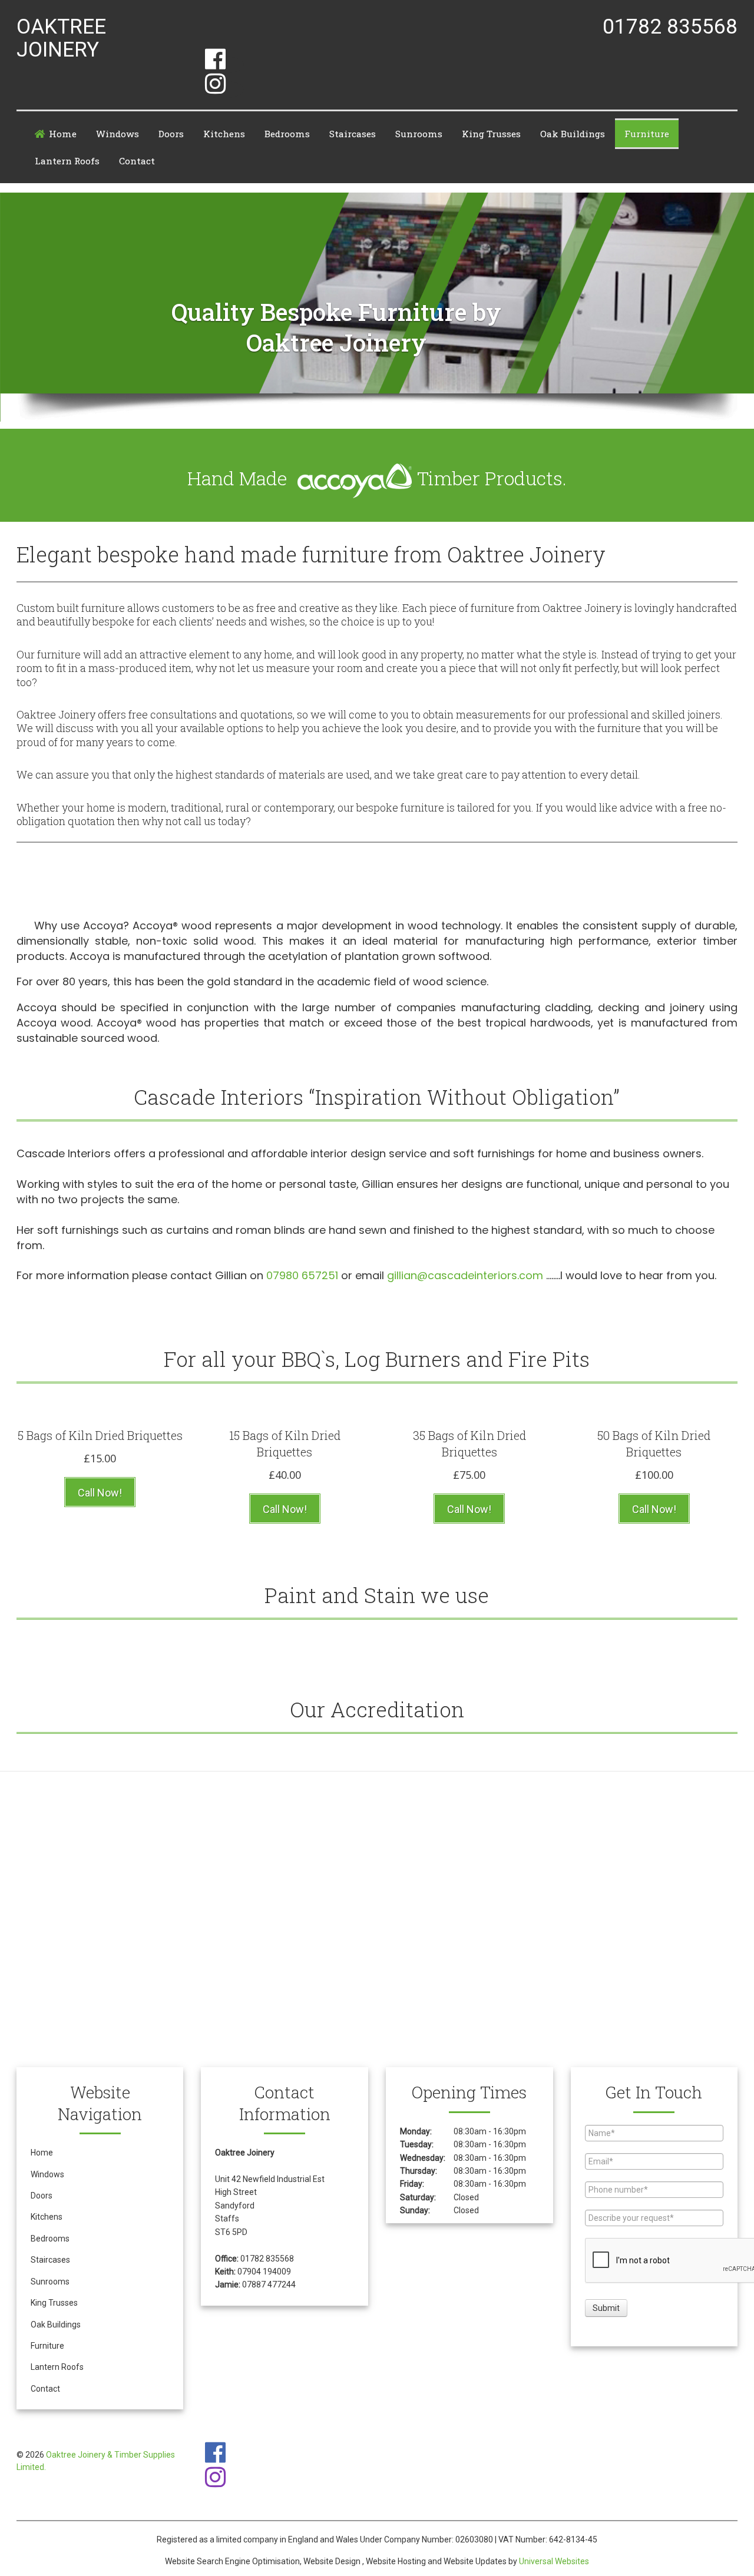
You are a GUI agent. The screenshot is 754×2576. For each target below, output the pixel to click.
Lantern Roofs (67, 161)
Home (63, 134)
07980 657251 (302, 1275)
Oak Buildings (573, 134)
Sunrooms (419, 134)
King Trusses (491, 134)
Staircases (353, 134)
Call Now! (100, 1493)
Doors (171, 134)
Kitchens (224, 134)
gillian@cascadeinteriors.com (465, 1275)
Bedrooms (287, 134)
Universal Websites (554, 2561)
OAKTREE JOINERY (61, 39)
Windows (118, 134)
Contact (137, 161)
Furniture (647, 134)
